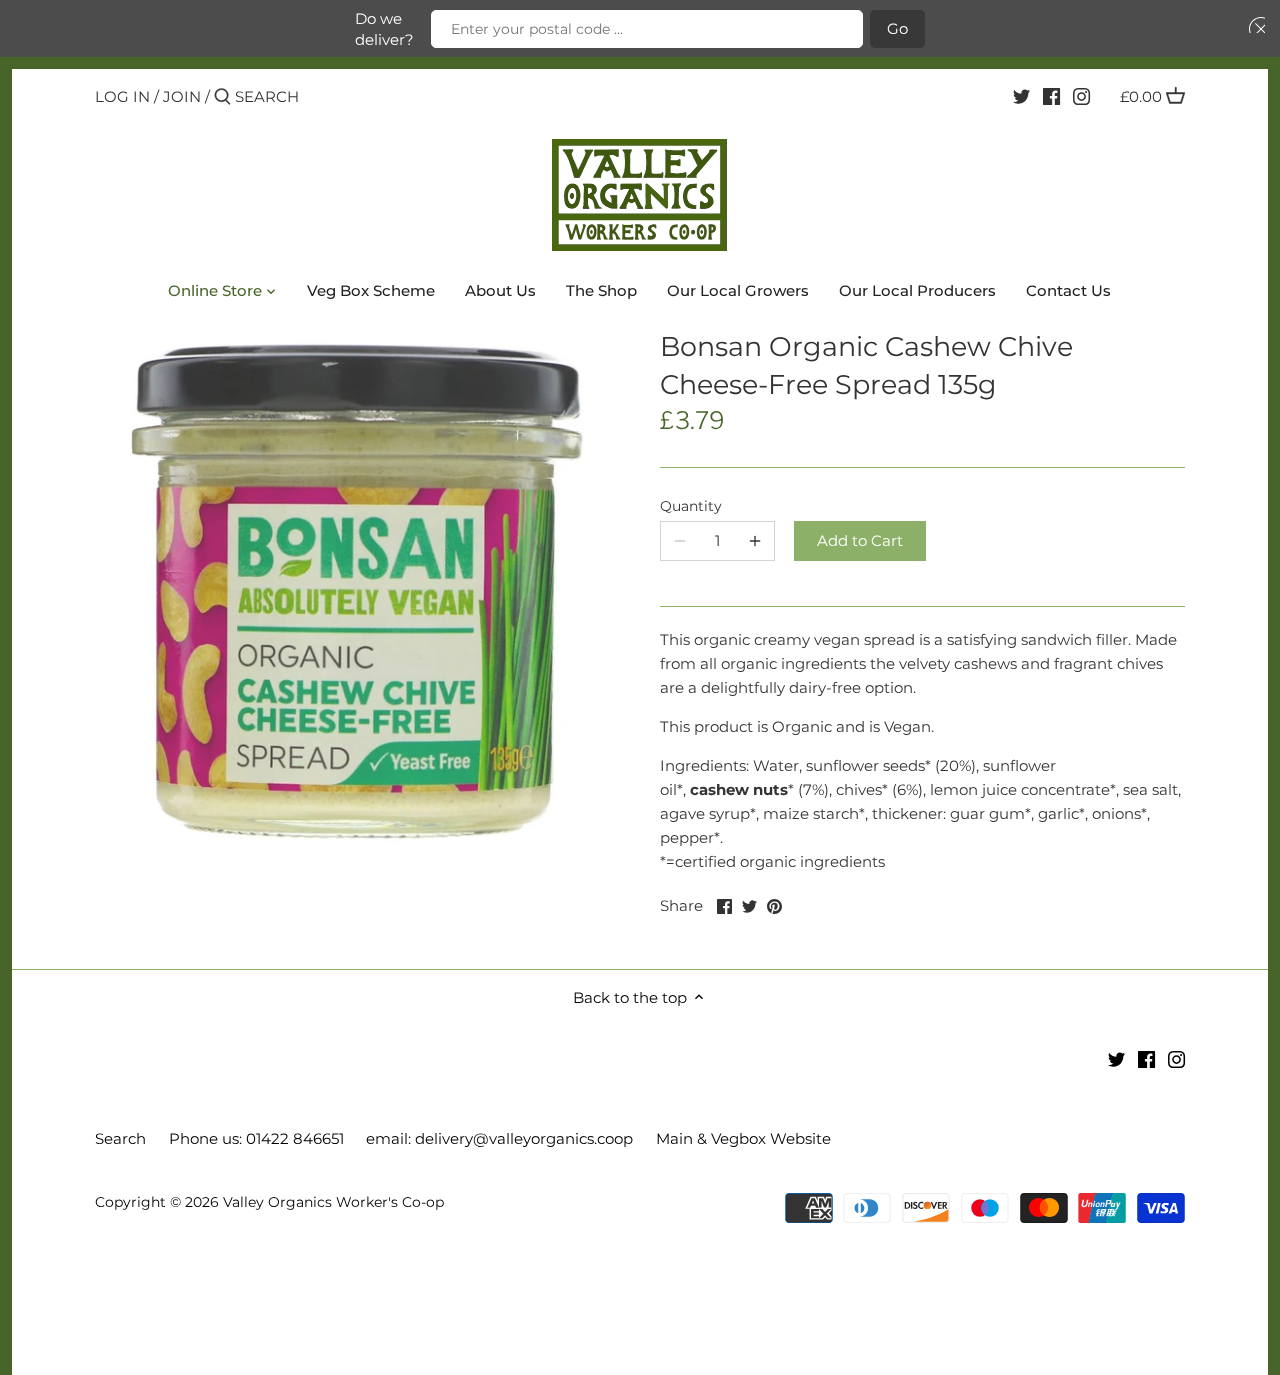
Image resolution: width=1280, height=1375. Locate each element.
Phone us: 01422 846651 (256, 1138)
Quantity (691, 506)
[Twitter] (1021, 96)
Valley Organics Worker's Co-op (333, 1202)
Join (182, 96)
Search (120, 1138)
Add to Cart (860, 540)
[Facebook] (1051, 96)
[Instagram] (1081, 96)
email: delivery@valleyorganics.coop (499, 1138)
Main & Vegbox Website (743, 1138)
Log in (122, 96)
